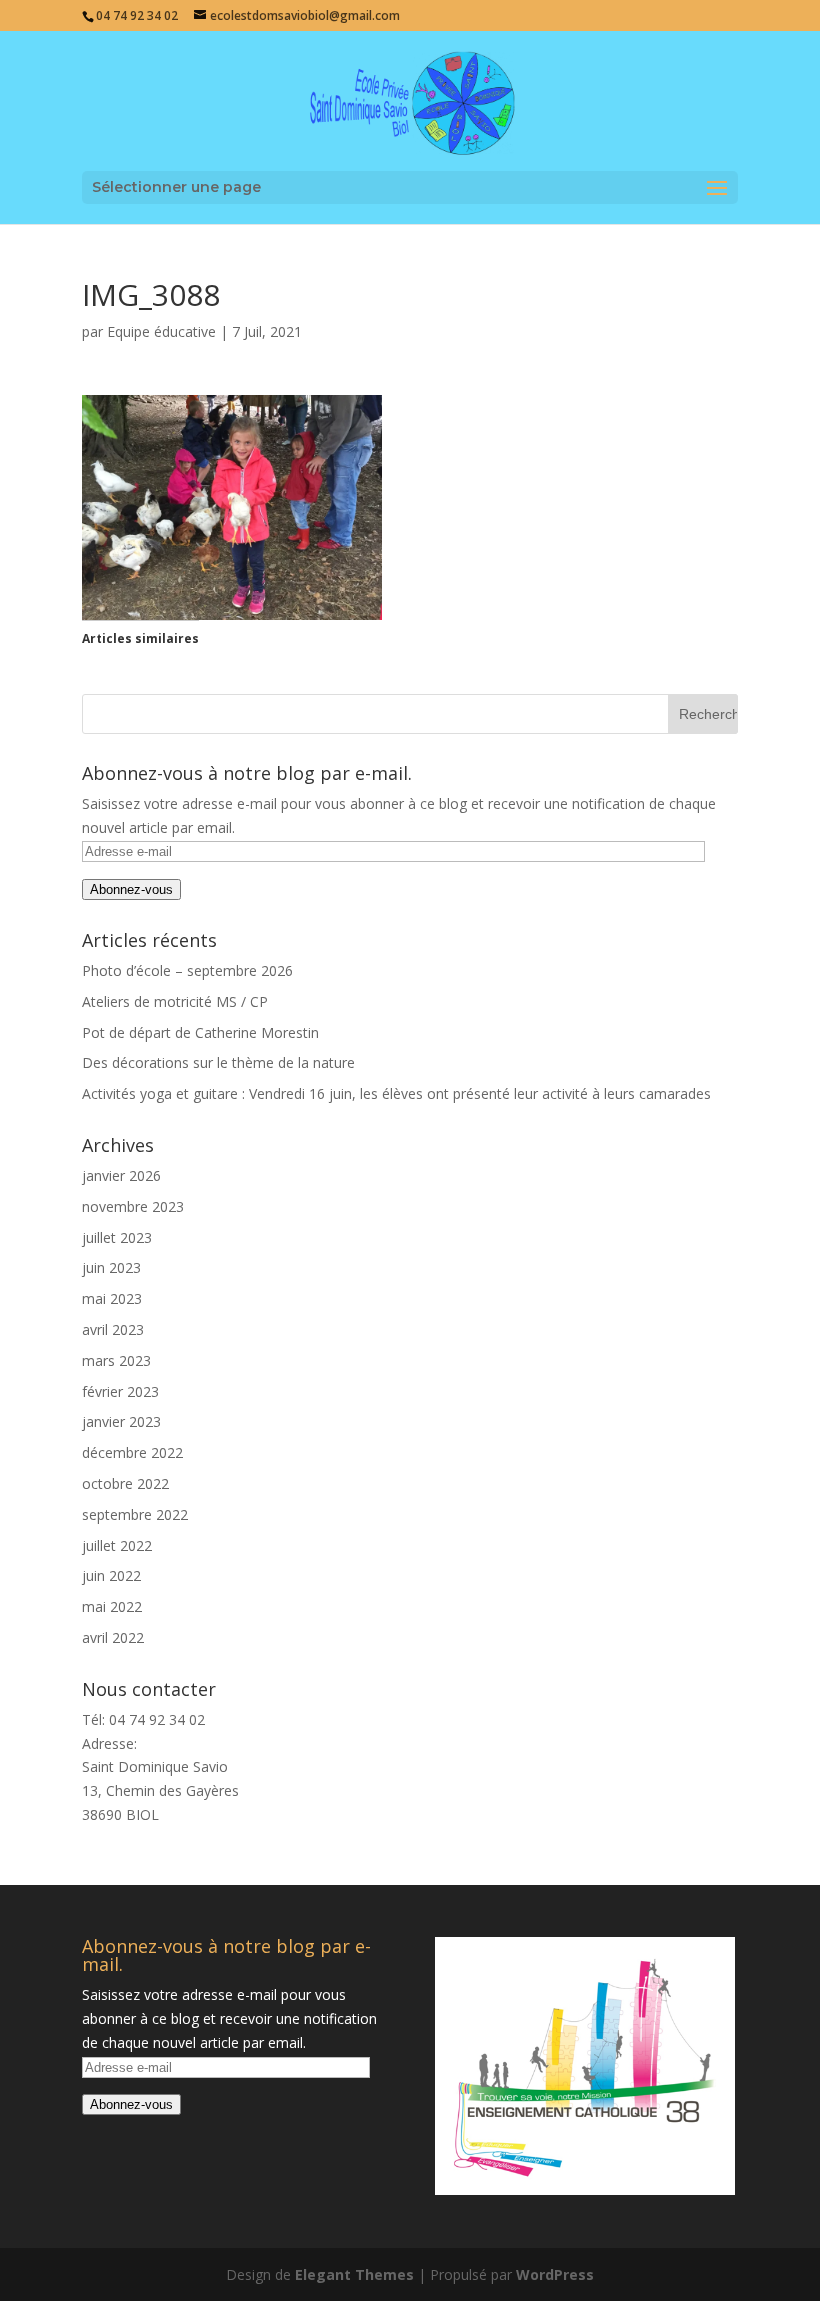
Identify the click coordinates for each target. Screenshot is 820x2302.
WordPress (555, 2274)
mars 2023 (116, 1360)
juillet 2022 (117, 1545)
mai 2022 (112, 1606)
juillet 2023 (117, 1237)
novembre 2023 (133, 1206)
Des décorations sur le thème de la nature (218, 1062)
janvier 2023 (121, 1421)
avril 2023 (113, 1329)
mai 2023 (112, 1298)
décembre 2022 (132, 1452)
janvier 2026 (121, 1175)
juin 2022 (111, 1575)
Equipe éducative (161, 331)
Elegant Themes (354, 2274)
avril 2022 (113, 1637)
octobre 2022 (125, 1483)
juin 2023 (111, 1267)
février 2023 (120, 1391)
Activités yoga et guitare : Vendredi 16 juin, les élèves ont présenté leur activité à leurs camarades (396, 1093)
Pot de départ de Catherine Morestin (200, 1032)
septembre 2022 (135, 1514)
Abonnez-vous (131, 889)
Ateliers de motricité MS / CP (175, 1001)
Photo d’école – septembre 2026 (187, 970)
